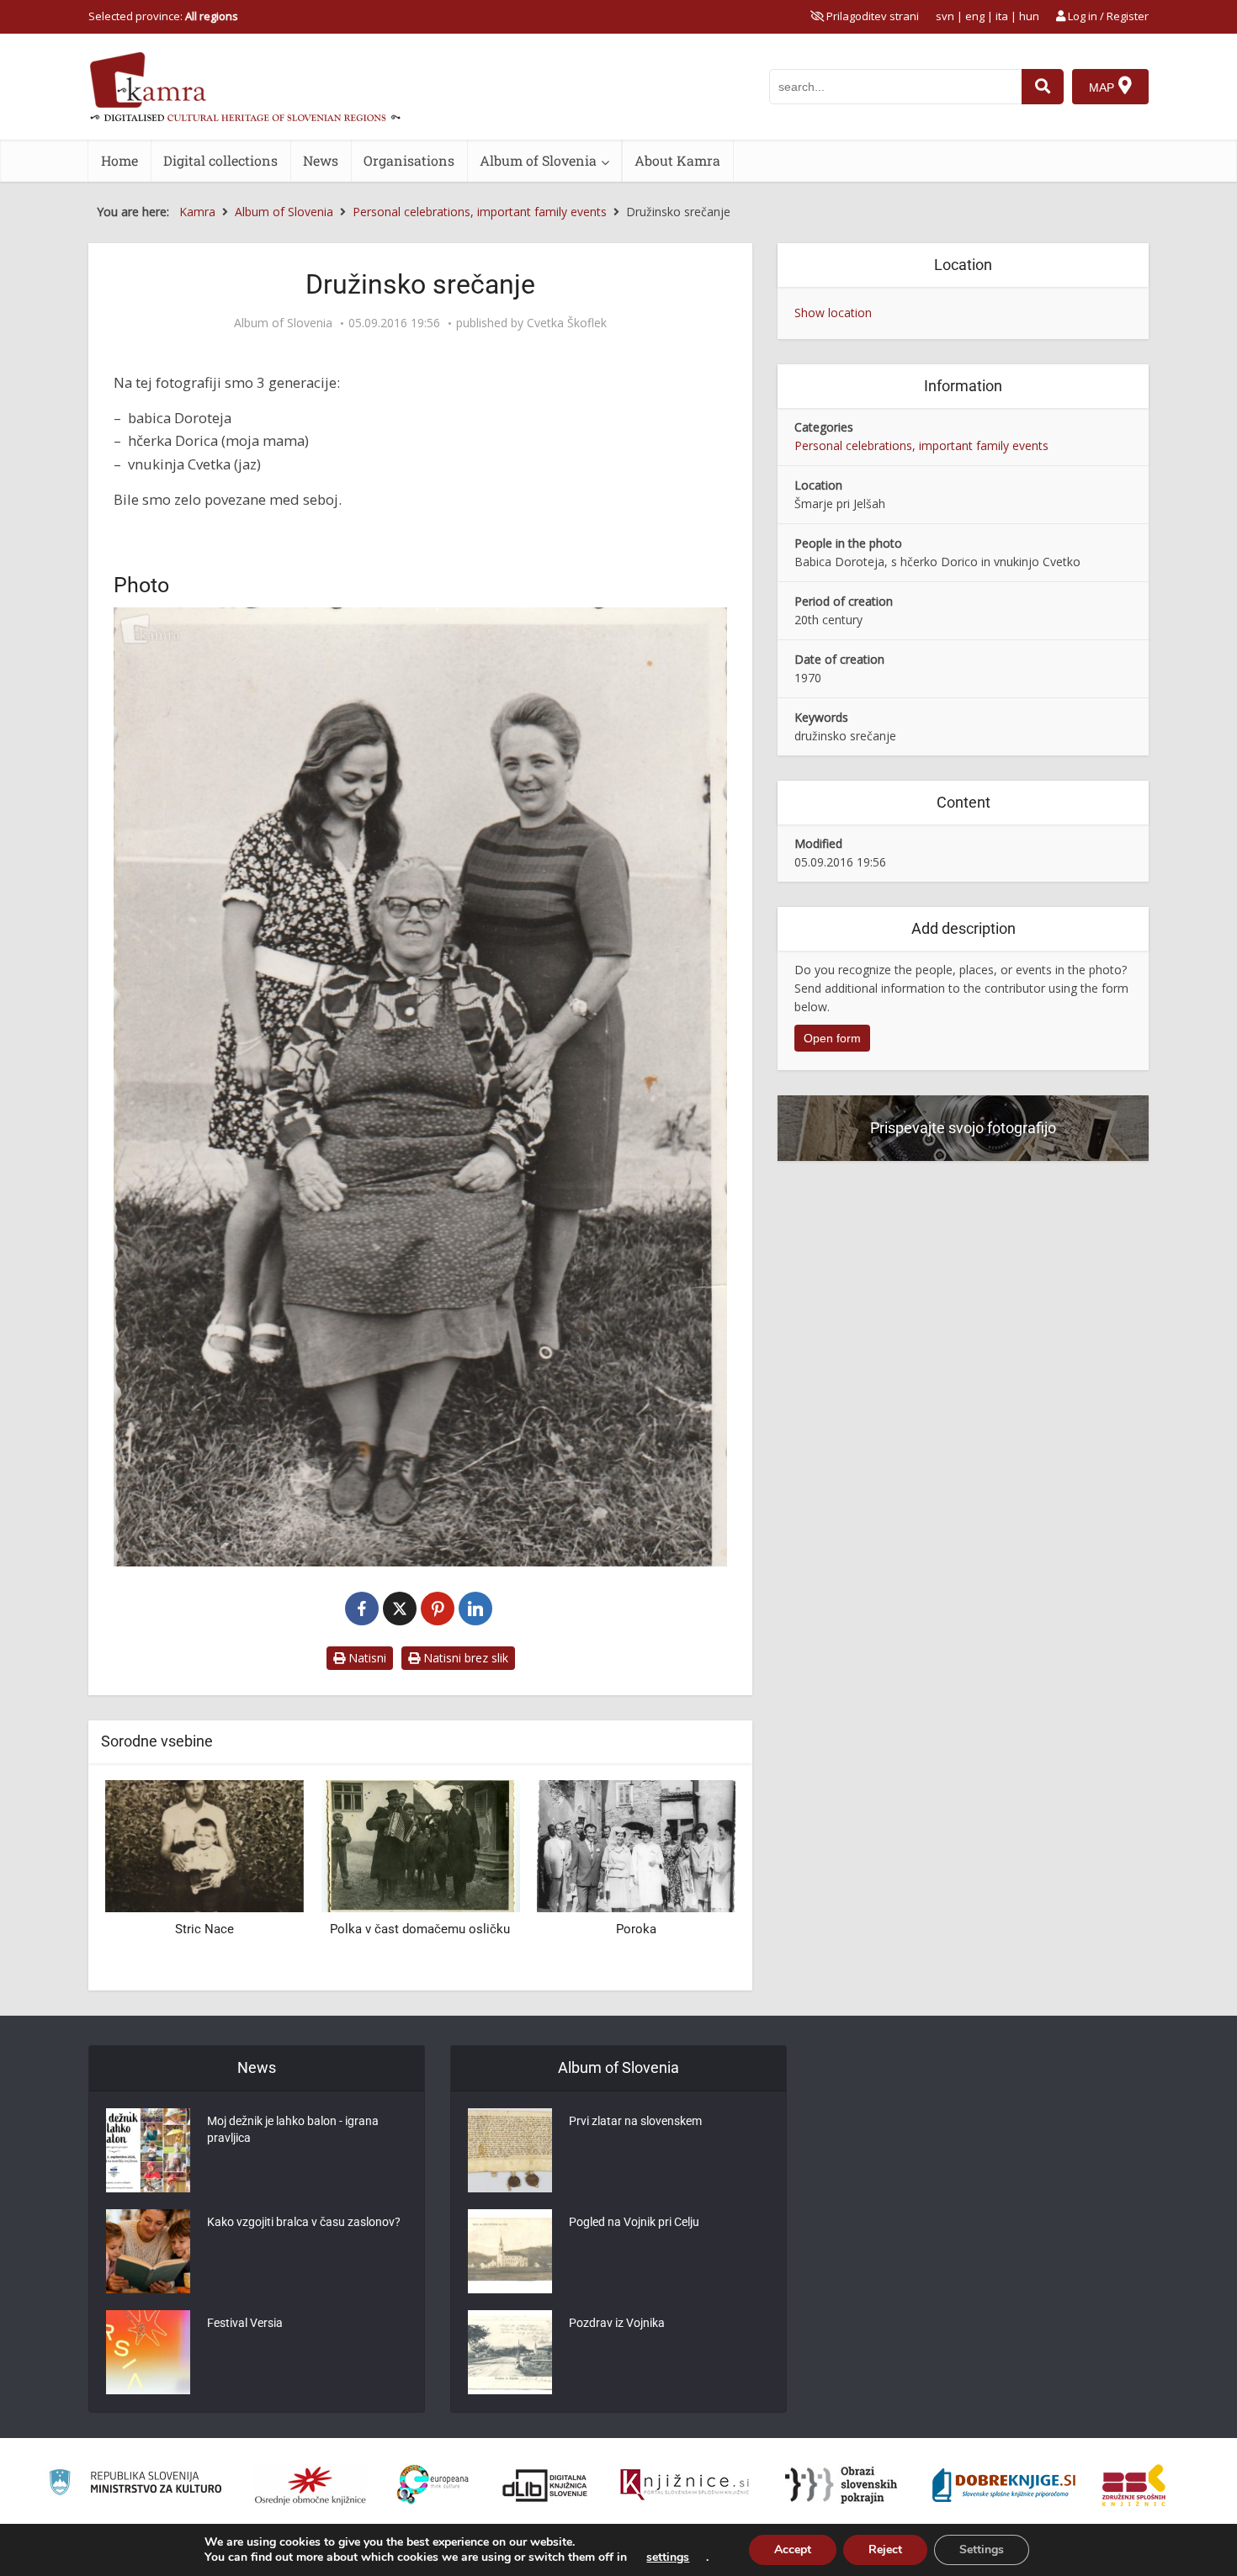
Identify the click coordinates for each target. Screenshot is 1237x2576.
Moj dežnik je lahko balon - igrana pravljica (293, 2129)
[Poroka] (420, 1845)
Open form (832, 1038)
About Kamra (677, 160)
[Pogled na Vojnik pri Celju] (510, 2251)
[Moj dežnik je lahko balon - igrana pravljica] (148, 2150)
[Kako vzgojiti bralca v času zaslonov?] (148, 2251)
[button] (693, 1879)
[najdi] (1043, 87)
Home (119, 160)
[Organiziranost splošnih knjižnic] (311, 2485)
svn (945, 16)
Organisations (409, 160)
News (321, 160)
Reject (885, 2549)
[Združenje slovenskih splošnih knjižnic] (685, 2485)
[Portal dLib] (545, 2485)
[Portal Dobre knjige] (1004, 2485)
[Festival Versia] (148, 2352)
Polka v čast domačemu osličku (204, 1929)
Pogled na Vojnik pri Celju (634, 2222)
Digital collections (220, 160)
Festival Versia (245, 2323)
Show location (833, 313)
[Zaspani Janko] (636, 1845)
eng (975, 16)
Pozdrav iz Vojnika (617, 2323)
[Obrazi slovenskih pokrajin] (841, 2485)
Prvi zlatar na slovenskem (635, 2121)
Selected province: (163, 16)
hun (1029, 16)
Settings (982, 2549)
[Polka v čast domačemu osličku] (204, 1845)
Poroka (420, 1929)
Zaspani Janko (636, 1929)
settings (668, 2557)
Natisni (366, 1658)
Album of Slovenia (538, 160)
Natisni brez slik (464, 1658)
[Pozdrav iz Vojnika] (510, 2352)
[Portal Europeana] (433, 2485)
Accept (793, 2549)
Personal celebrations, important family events (921, 445)
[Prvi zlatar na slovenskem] (510, 2150)
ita (1002, 16)
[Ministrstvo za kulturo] (135, 2485)
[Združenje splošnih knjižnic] (1134, 2485)
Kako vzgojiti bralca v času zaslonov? (304, 2222)
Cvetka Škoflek (567, 323)
